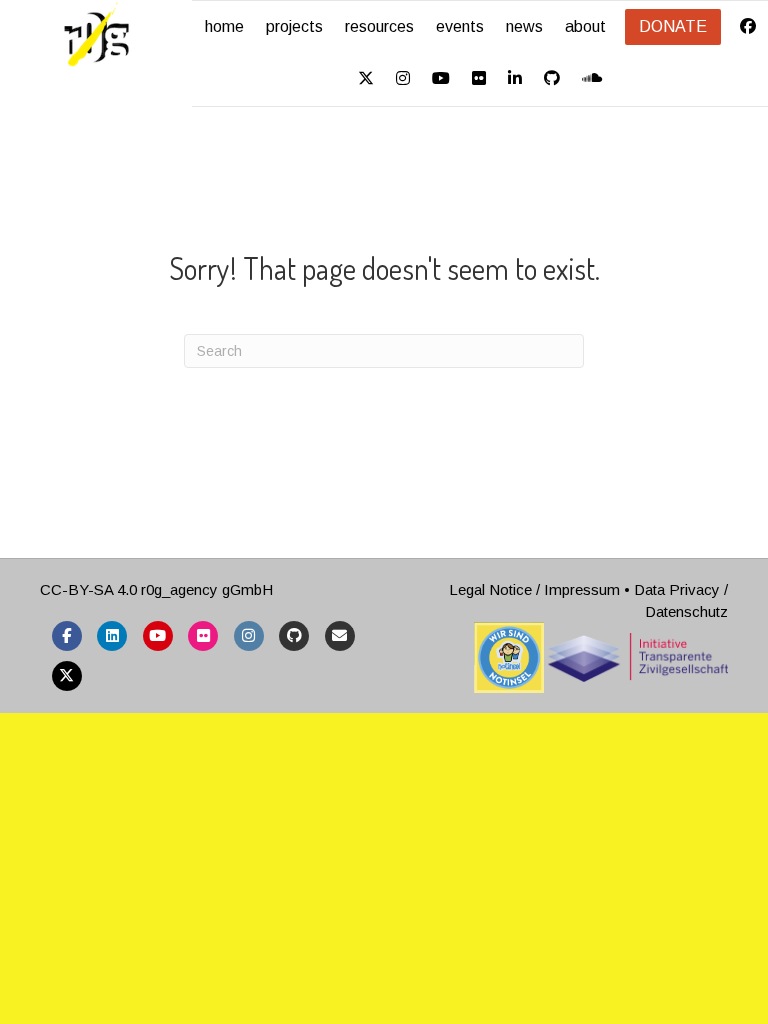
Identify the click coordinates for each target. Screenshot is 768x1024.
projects (294, 26)
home (224, 26)
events (460, 26)
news (524, 26)
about (585, 26)
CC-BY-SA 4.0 (88, 589)
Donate (673, 26)
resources (379, 26)
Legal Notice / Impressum (534, 589)
